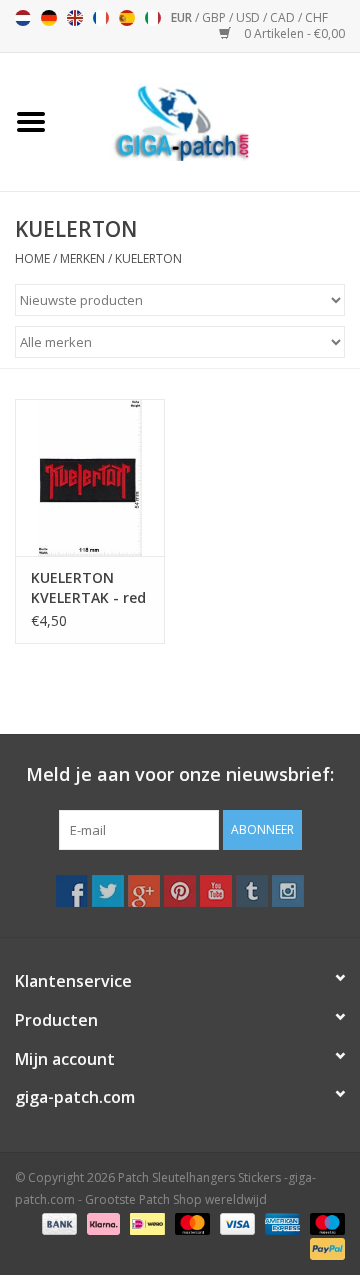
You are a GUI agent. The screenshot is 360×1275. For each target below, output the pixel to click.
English (75, 18)
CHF (316, 17)
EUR (183, 17)
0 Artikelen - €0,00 (293, 33)
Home (32, 258)
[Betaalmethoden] (57, 1222)
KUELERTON (148, 258)
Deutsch (49, 18)
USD (249, 17)
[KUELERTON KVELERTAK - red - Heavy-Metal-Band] (90, 477)
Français (101, 18)
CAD (284, 17)
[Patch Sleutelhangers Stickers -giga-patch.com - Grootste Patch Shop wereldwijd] (211, 120)
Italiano (153, 18)
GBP (215, 17)
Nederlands (23, 18)
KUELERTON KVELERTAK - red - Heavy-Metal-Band (88, 588)
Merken (82, 258)
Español (127, 18)
